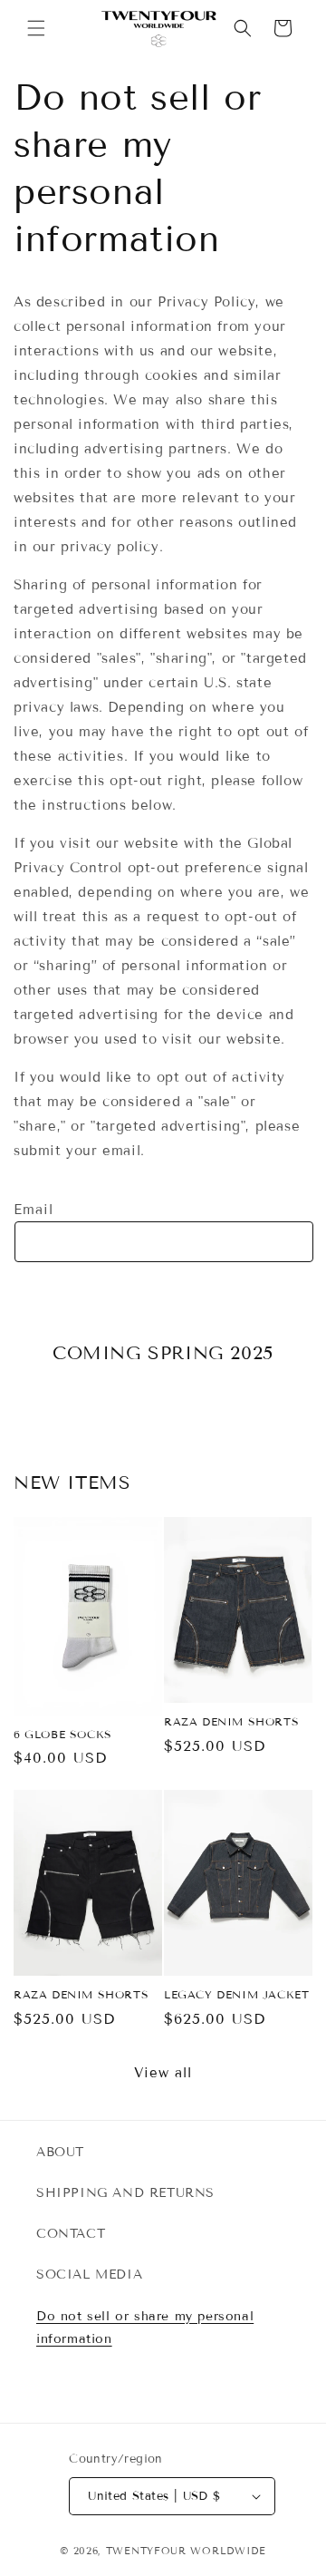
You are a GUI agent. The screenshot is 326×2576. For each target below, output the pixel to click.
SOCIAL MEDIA (89, 2275)
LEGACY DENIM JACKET (236, 1994)
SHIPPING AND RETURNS (125, 2193)
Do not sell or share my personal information (145, 2328)
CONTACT (71, 2234)
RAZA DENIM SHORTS (231, 1721)
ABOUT (60, 2152)
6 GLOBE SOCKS (63, 1734)
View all (163, 2073)
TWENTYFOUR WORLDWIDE (186, 2551)
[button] (36, 28)
